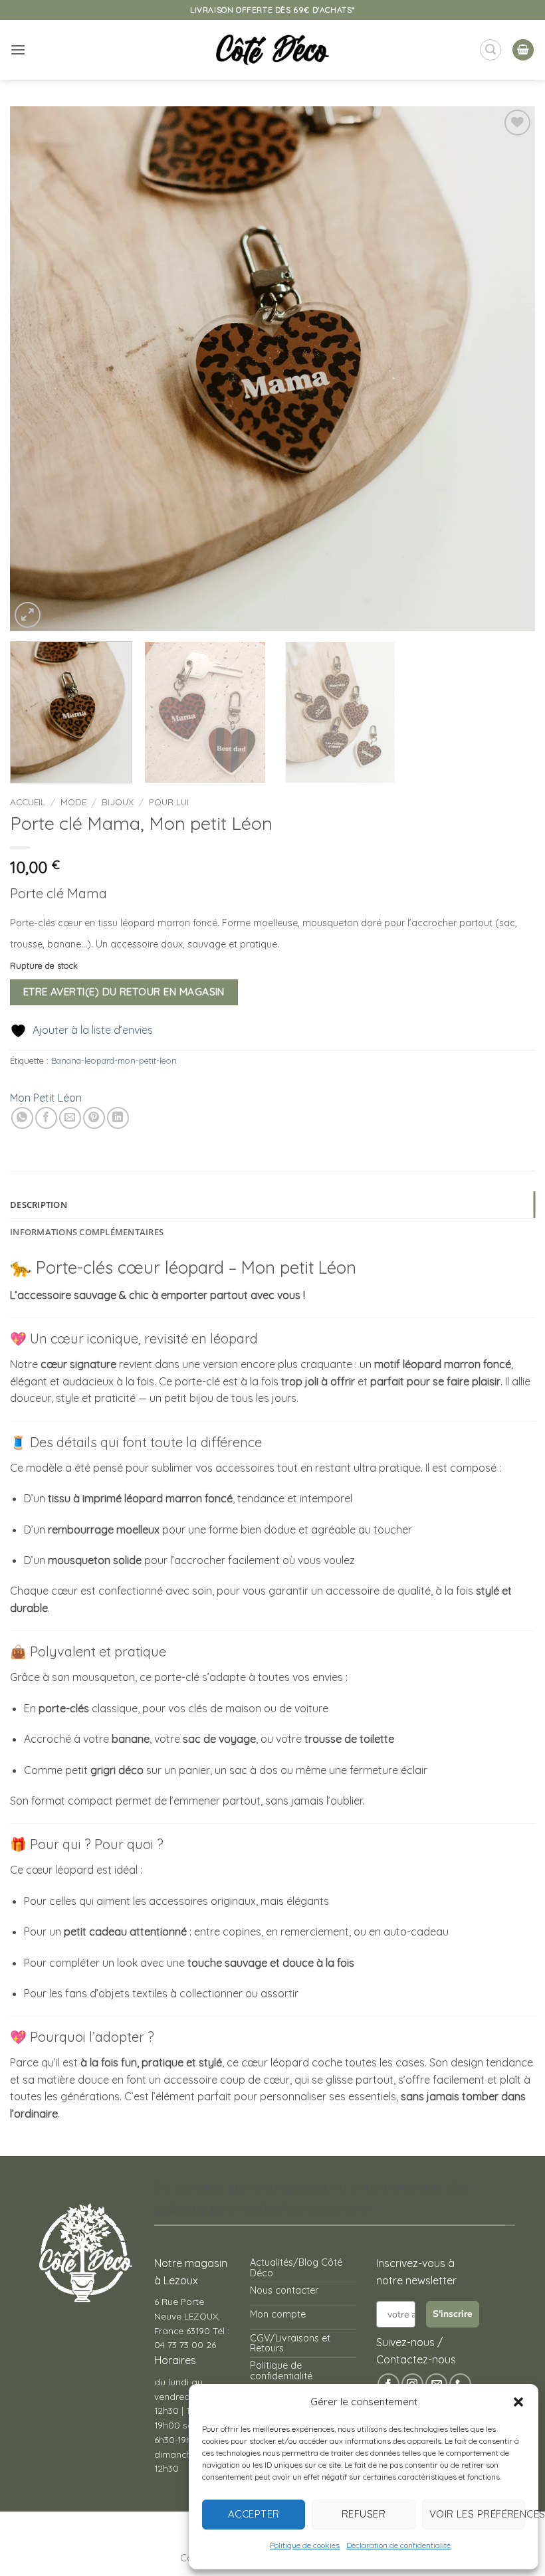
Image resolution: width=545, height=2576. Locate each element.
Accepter (254, 2514)
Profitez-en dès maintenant (263, 1311)
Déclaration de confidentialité (398, 2545)
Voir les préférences (477, 2514)
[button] (518, 2402)
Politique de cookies (305, 2545)
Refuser (364, 2514)
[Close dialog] (455, 1126)
